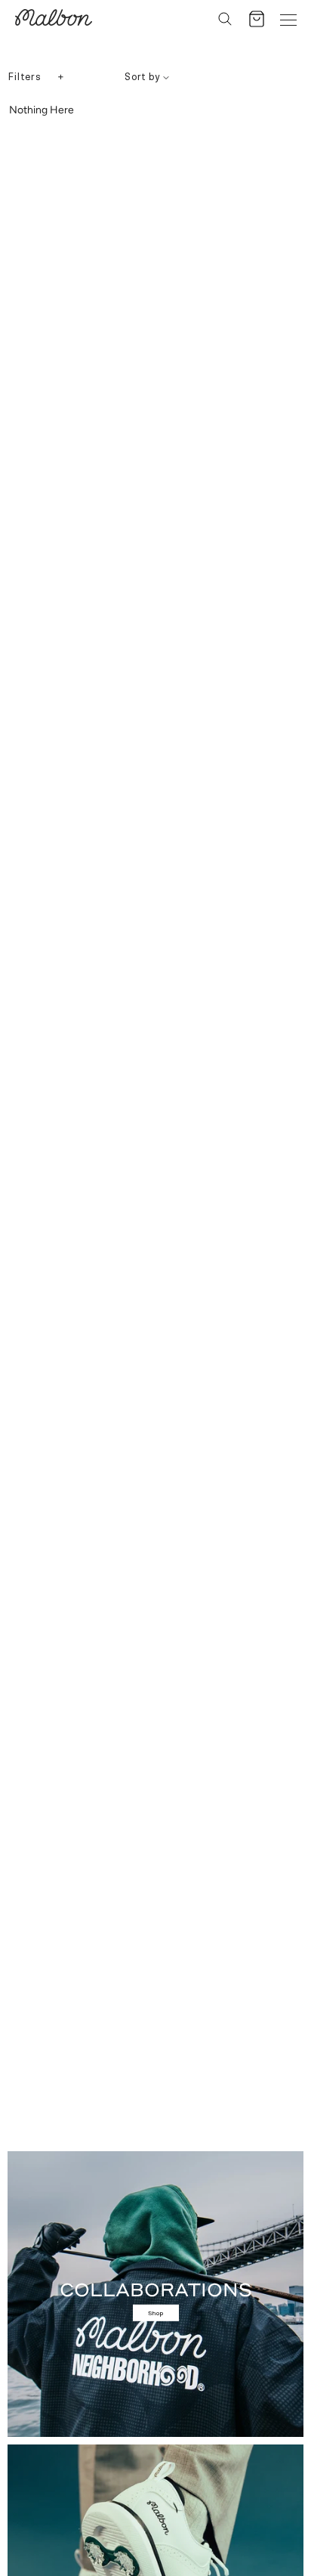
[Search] (225, 19)
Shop (156, 2313)
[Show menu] (288, 19)
